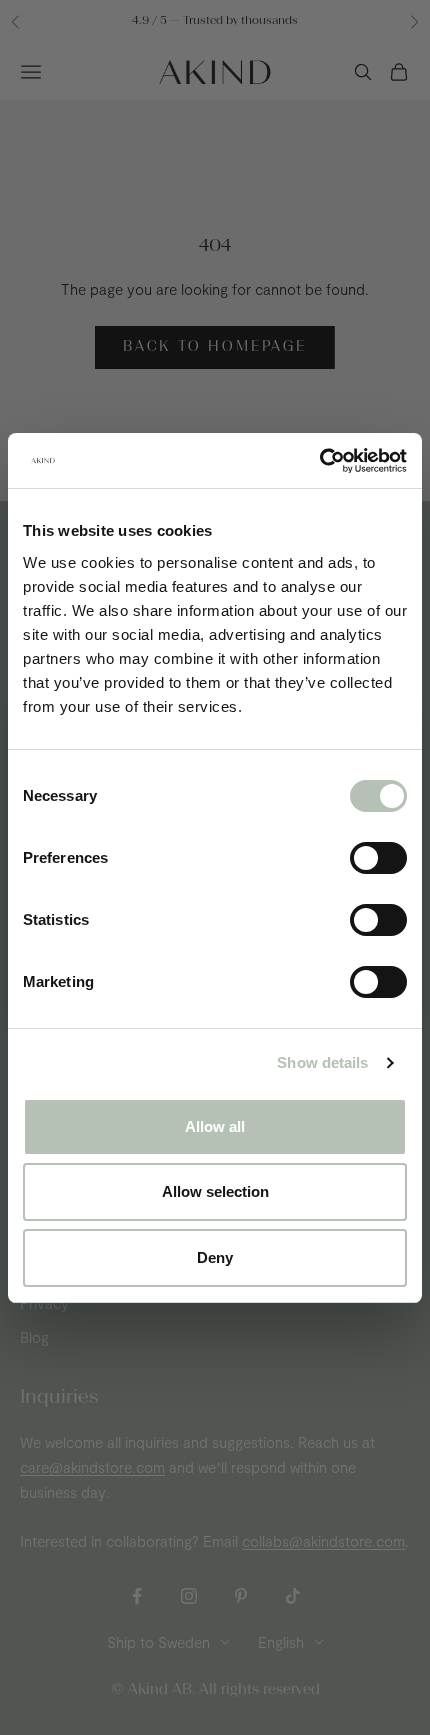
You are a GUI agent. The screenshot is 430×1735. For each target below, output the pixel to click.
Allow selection (215, 1191)
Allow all (215, 1126)
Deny (215, 1257)
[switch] (378, 858)
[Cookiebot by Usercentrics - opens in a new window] (319, 461)
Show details (322, 1062)
